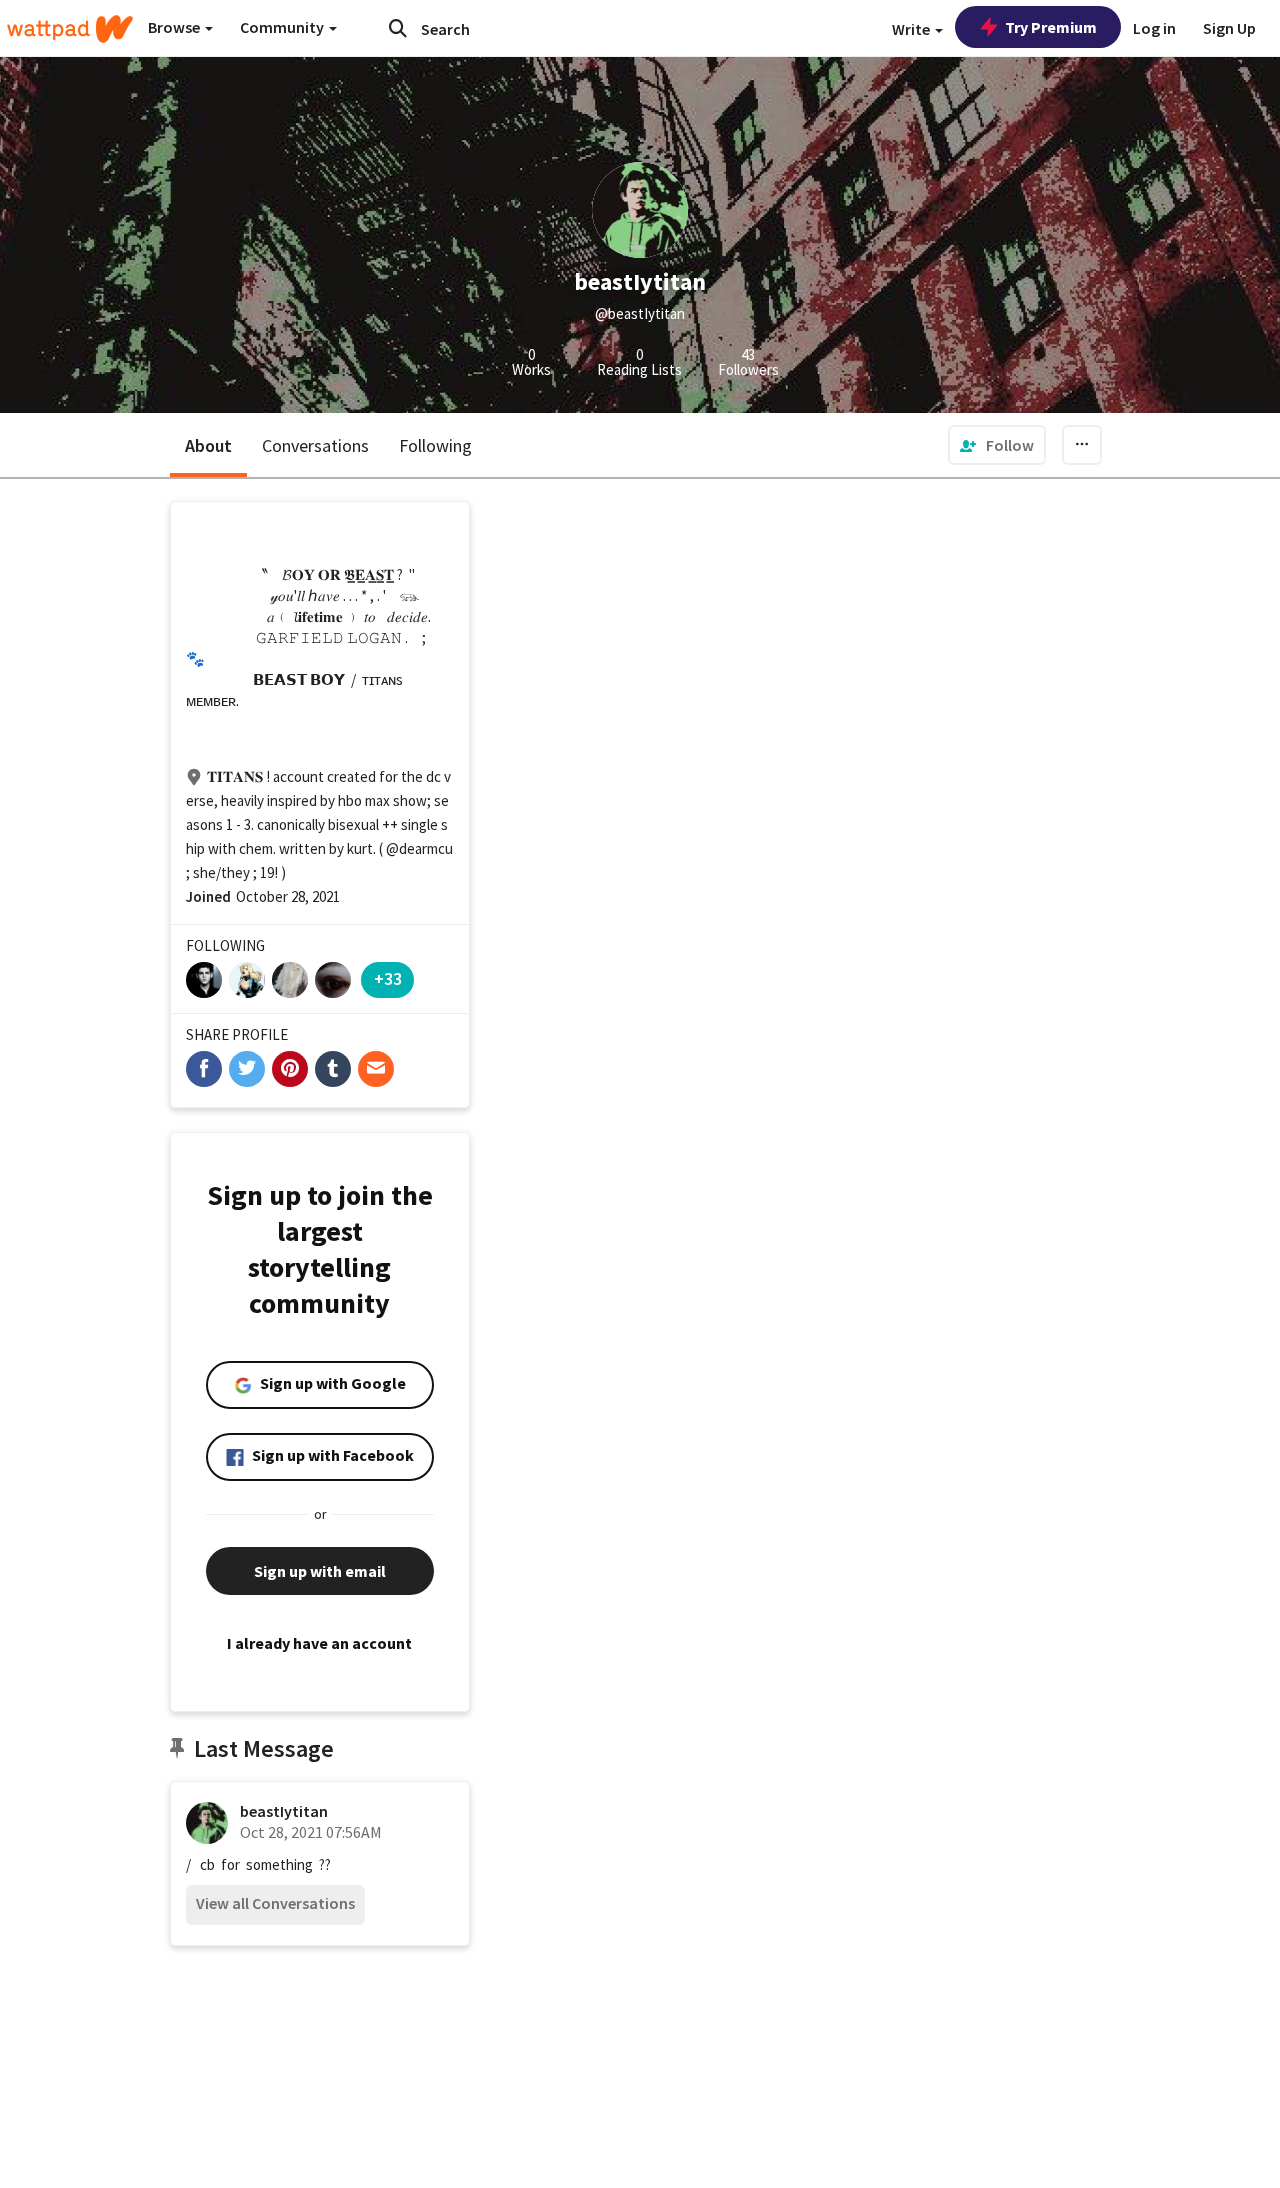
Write (912, 29)
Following (435, 445)
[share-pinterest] (290, 1069)
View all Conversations (275, 1903)
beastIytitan (284, 1811)
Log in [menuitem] (1154, 28)
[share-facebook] (204, 1069)
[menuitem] (997, 445)
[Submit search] (398, 28)
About (208, 445)
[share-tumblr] (333, 1069)
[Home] (70, 29)
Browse (175, 27)
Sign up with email (320, 1571)
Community (283, 27)
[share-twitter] (247, 1069)
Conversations (315, 445)
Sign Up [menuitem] (1229, 28)
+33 (388, 978)
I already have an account (319, 1643)
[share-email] (376, 1069)
